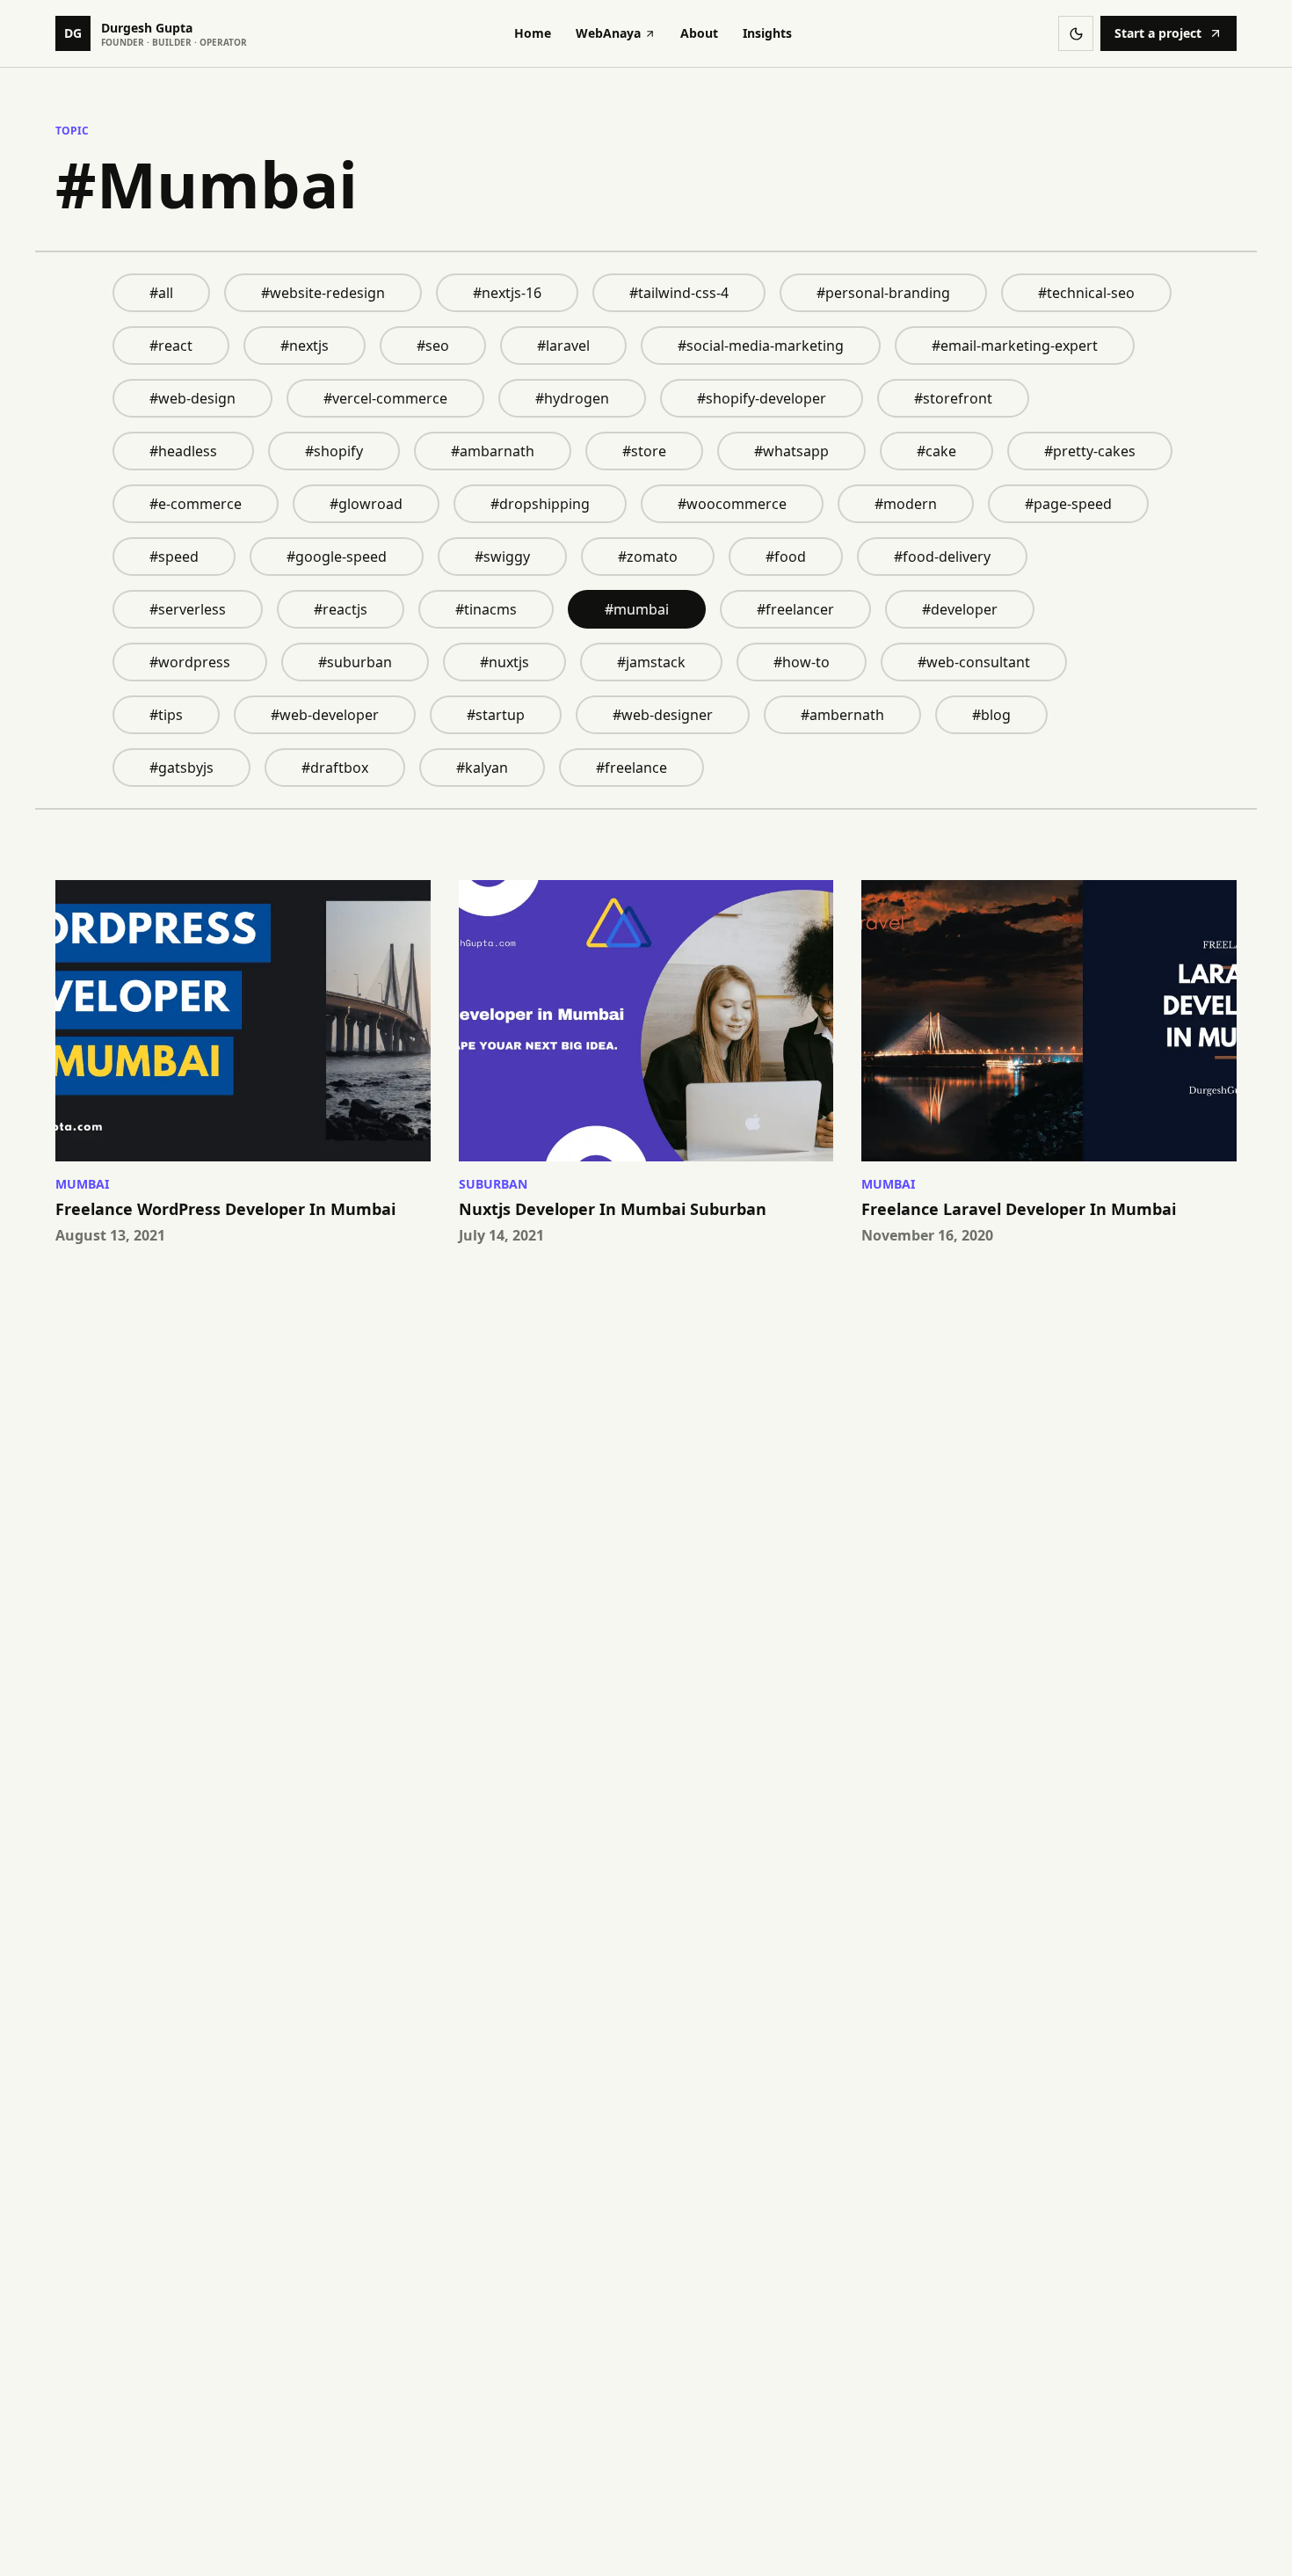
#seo (433, 346)
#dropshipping (540, 504)
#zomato (648, 557)
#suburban (355, 662)
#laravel (563, 346)
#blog (991, 715)
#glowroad (366, 504)
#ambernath (842, 715)
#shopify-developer (762, 398)
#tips (166, 715)
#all (161, 293)
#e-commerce (196, 504)
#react (171, 346)
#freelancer (795, 609)
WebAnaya (608, 33)
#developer (960, 609)
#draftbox (335, 768)
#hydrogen (572, 398)
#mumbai (637, 609)
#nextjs (305, 346)
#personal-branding (883, 293)
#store (644, 451)
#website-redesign (323, 293)
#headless (183, 451)
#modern (906, 504)
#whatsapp (791, 451)
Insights (767, 33)
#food (786, 557)
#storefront (953, 398)
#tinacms (486, 609)
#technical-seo (1086, 293)
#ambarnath (493, 451)
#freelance (631, 768)
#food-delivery (942, 557)
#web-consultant (974, 662)
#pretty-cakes (1090, 451)
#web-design (192, 398)
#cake (936, 451)
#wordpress (190, 662)
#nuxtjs (504, 662)
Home (533, 33)
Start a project (1158, 33)
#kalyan (482, 768)
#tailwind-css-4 (679, 293)
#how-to (802, 662)
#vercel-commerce (385, 398)
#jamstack (651, 662)
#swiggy (502, 557)
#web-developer (325, 715)
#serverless (188, 609)
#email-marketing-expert (1015, 346)
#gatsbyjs (181, 768)
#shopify (334, 451)
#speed (174, 557)
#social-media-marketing (761, 346)
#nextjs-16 (507, 293)
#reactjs (341, 609)
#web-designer (663, 715)
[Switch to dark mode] (1076, 33)
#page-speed (1068, 504)
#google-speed (337, 557)
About (699, 33)
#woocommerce (732, 504)
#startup (496, 715)
